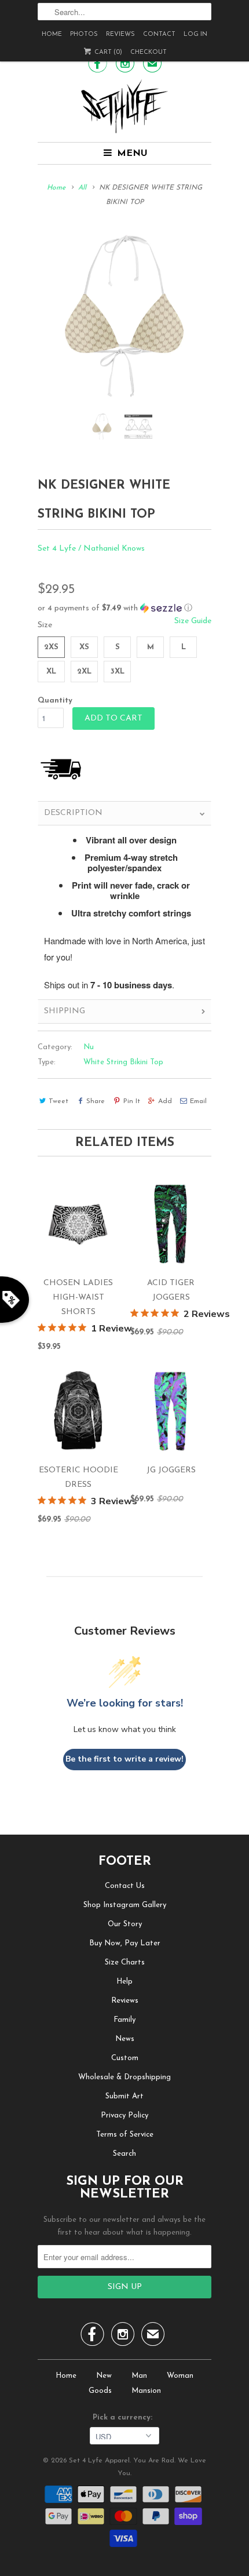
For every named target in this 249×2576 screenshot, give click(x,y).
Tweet (58, 1101)
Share (96, 1101)
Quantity (55, 701)
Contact (159, 34)
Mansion (146, 2391)
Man (139, 2376)
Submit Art (124, 2096)
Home (52, 34)
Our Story (125, 1924)
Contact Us (125, 1886)
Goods (100, 2391)
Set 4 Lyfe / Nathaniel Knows (91, 549)
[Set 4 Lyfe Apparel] (124, 106)
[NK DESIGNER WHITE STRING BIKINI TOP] (124, 317)
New (104, 2376)
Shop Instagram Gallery (125, 1905)
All (82, 188)
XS (84, 647)
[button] (124, 608)
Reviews (120, 34)
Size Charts (125, 1962)
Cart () (107, 52)
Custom (125, 2058)
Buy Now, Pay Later (125, 1943)
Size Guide (193, 621)
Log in (195, 34)
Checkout (149, 52)
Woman (180, 2376)
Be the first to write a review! (124, 1759)
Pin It (131, 1101)
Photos (84, 34)
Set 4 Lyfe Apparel (99, 2461)
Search (124, 2154)
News (125, 2039)
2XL (84, 672)
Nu (89, 1047)
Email (198, 1101)
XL (51, 672)
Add (165, 1101)
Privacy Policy (124, 2115)
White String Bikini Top (123, 1062)
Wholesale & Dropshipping (124, 2077)
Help (124, 1982)
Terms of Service (125, 2135)
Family (124, 2020)
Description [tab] (73, 813)
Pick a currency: (125, 2417)
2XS (51, 647)
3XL (118, 672)
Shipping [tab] (65, 1011)
